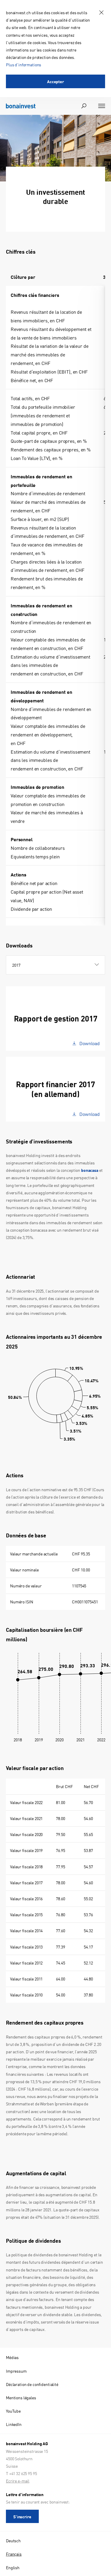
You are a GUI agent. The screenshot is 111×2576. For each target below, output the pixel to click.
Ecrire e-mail (18, 2481)
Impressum (16, 2371)
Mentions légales (21, 2398)
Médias (12, 2357)
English (13, 2567)
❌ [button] (101, 13)
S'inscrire (22, 2517)
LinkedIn (14, 2424)
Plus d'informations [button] (24, 65)
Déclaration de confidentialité (32, 2384)
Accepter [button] (55, 81)
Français (14, 2554)
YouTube (13, 2411)
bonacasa (90, 1170)
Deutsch (13, 2540)
